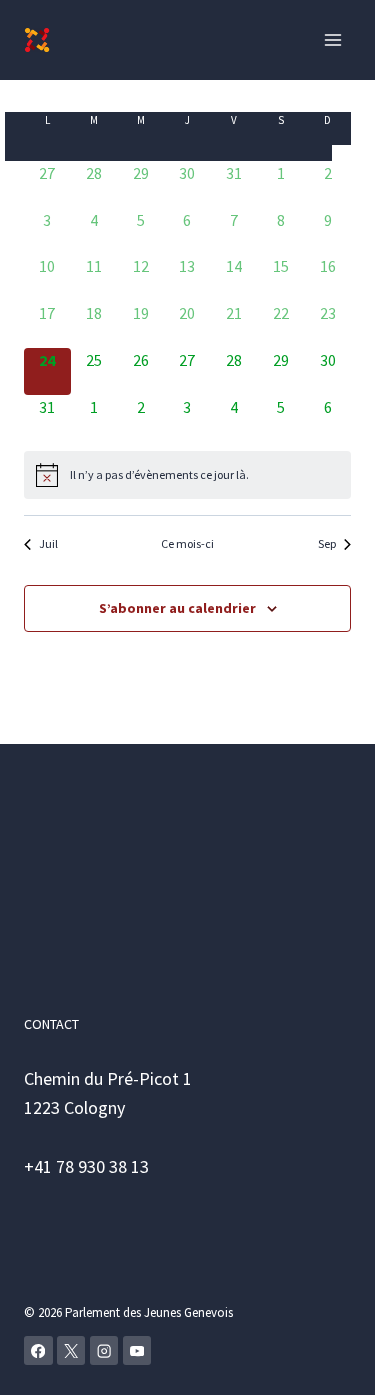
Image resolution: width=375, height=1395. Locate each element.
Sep (327, 543)
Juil (48, 543)
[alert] (159, 475)
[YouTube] (137, 1350)
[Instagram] (104, 1350)
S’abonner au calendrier (177, 608)
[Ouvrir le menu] (332, 39)
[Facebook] (38, 1350)
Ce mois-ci (187, 543)
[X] (71, 1350)
